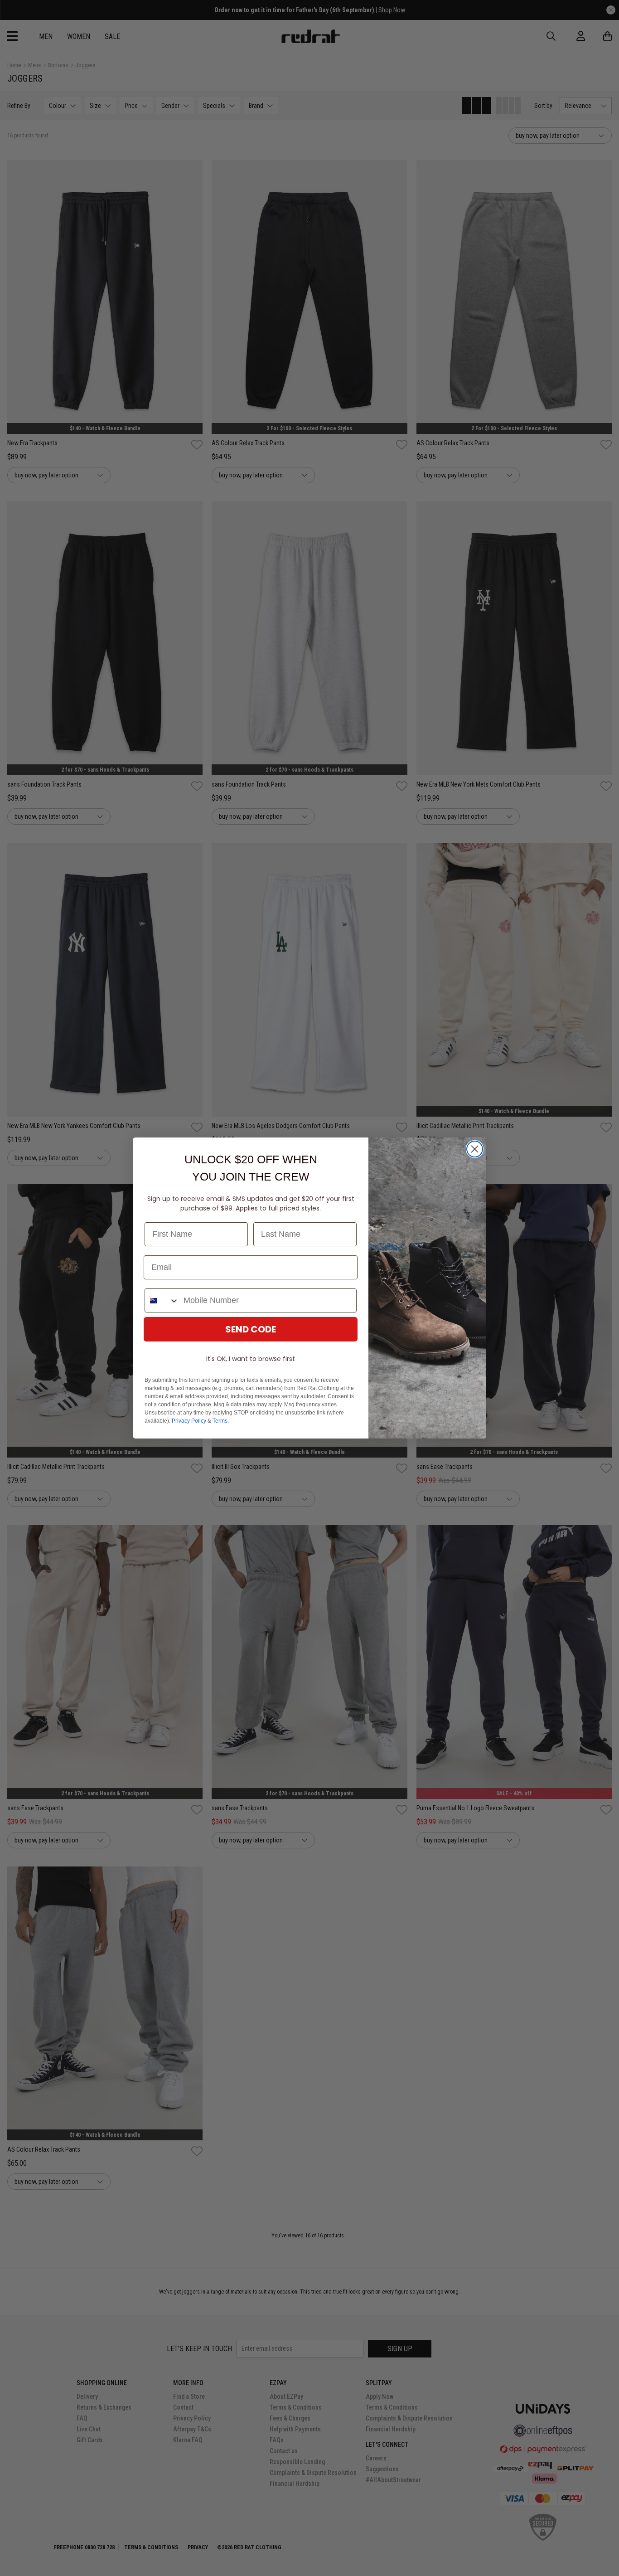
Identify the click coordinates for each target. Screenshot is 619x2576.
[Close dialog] (475, 1149)
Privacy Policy (189, 1421)
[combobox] (162, 1300)
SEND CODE (251, 1329)
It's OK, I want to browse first (251, 1359)
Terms (220, 1421)
